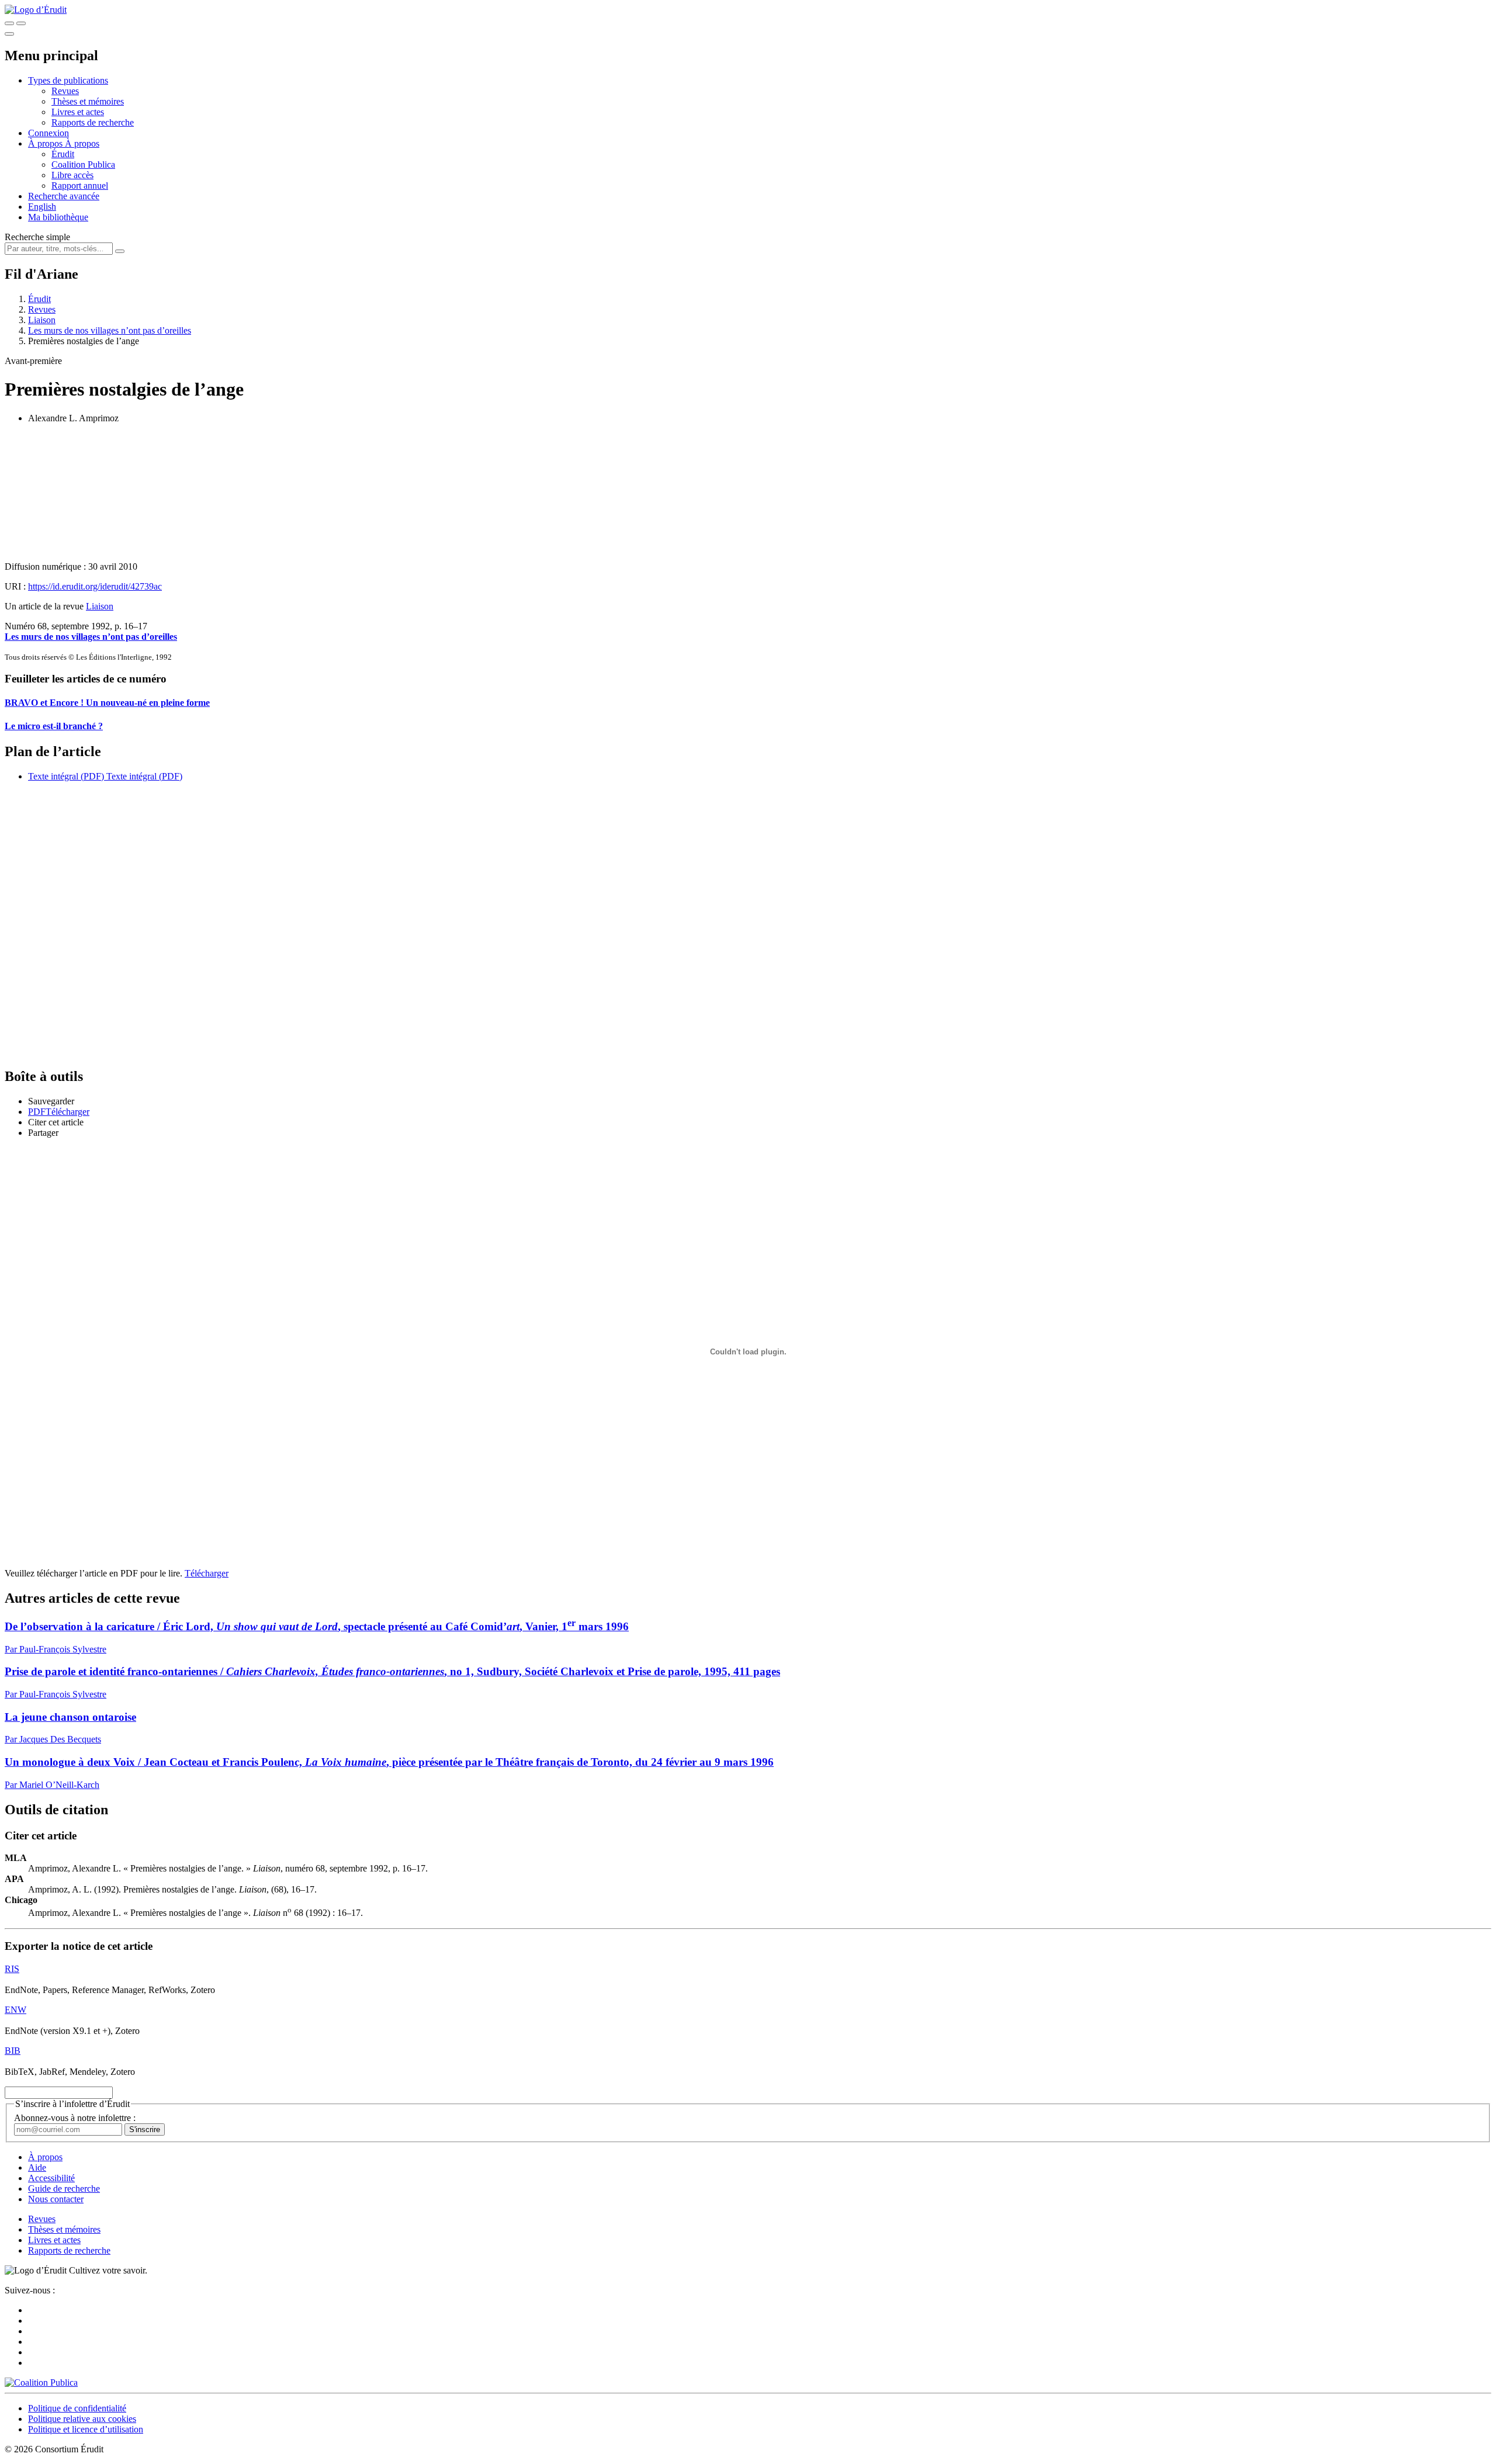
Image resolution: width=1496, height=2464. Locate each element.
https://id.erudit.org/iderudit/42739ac (95, 586)
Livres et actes (78, 112)
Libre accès (72, 175)
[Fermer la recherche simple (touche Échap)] (21, 23)
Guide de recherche (64, 2189)
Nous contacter (56, 2199)
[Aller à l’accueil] (36, 10)
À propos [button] (46, 143)
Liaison (42, 320)
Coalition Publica (83, 164)
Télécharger (207, 1573)
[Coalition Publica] (41, 2382)
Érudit (63, 154)
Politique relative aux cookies (82, 2419)
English (42, 207)
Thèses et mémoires (88, 101)
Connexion (49, 133)
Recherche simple (37, 237)
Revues (65, 91)
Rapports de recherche (93, 122)
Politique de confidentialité (77, 2408)
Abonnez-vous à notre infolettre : (75, 2118)
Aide (37, 2167)
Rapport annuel (80, 186)
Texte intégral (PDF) (66, 776)
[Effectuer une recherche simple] (9, 23)
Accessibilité (51, 2178)
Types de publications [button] (68, 80)
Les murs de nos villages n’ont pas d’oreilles (110, 330)
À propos (82, 143)
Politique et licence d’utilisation (86, 2429)
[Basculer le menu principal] (9, 34)
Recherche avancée (64, 196)
